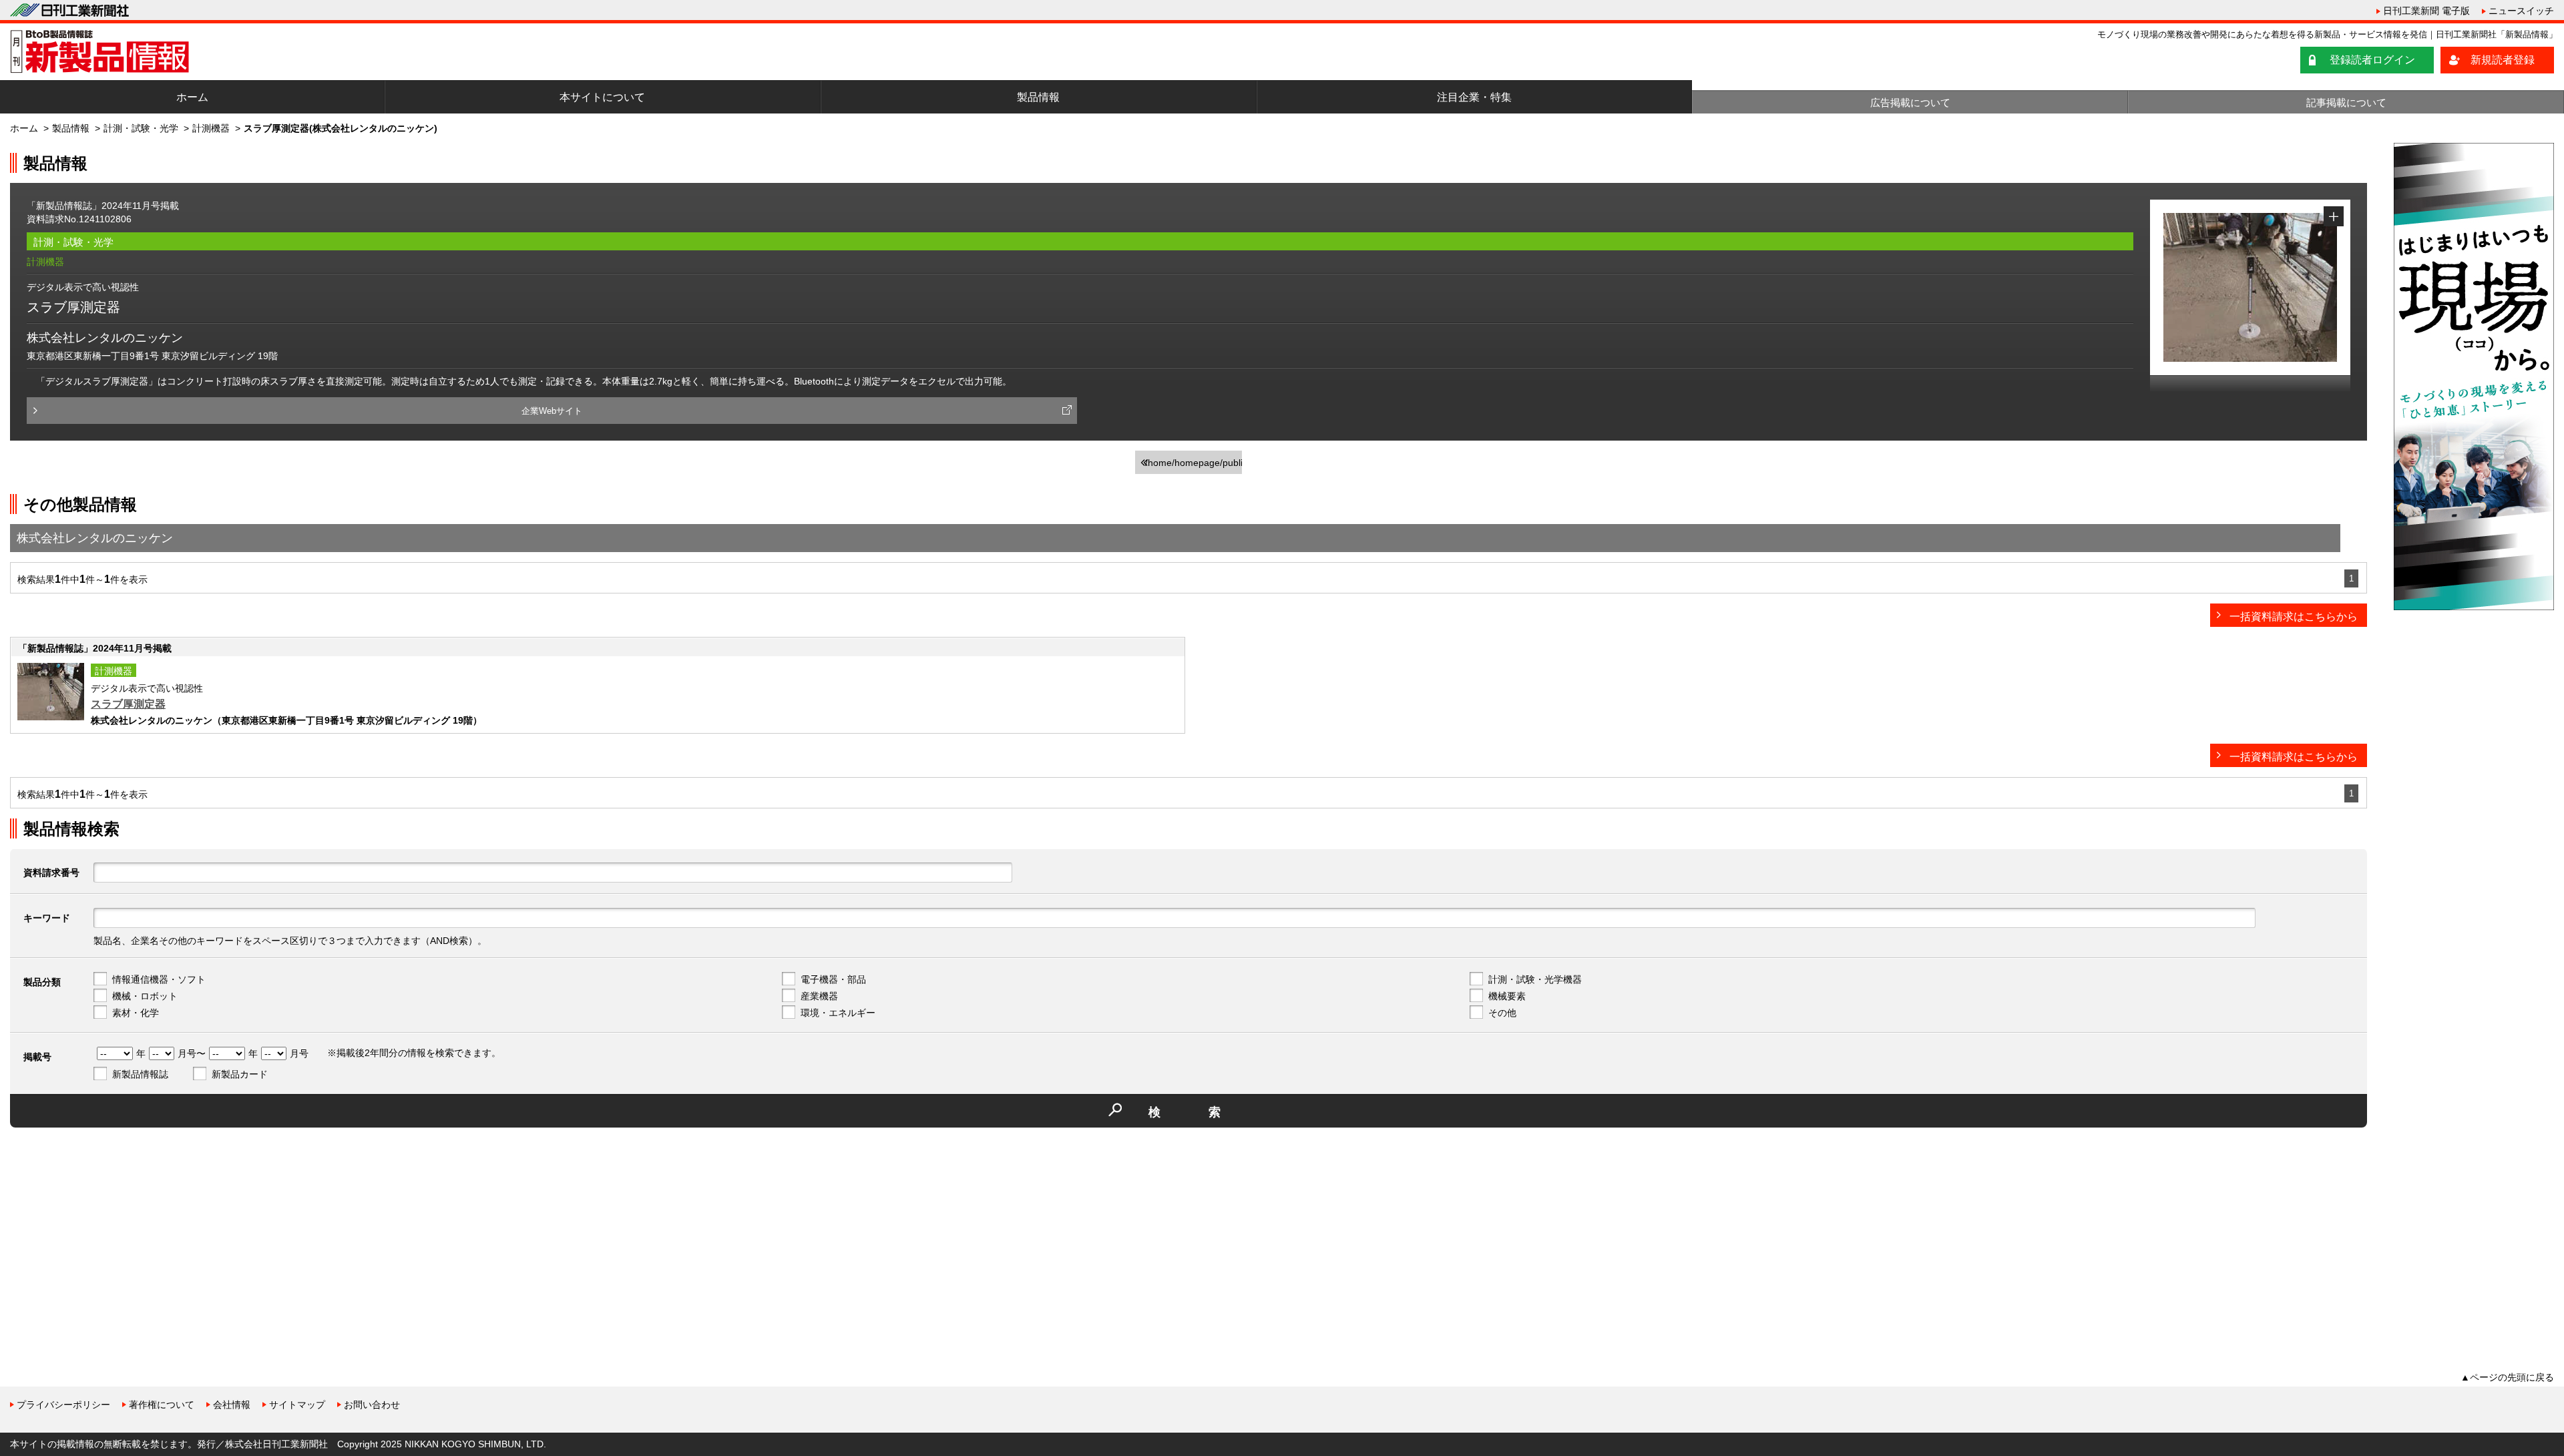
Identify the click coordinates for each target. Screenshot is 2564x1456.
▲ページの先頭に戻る (2507, 1377)
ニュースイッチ (2521, 11)
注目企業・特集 (1474, 97)
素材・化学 (136, 1013)
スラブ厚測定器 (128, 704)
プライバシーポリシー (63, 1405)
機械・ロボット (145, 996)
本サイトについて (602, 97)
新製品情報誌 (140, 1074)
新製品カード (240, 1074)
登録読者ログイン (2372, 60)
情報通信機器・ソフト (159, 979)
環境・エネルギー (838, 1013)
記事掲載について (2346, 102)
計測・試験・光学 (141, 128)
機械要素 (1507, 996)
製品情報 (1038, 97)
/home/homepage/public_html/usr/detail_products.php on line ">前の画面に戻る (1194, 466)
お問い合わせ (372, 1405)
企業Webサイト (552, 411)
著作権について (162, 1405)
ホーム (192, 97)
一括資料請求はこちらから (2294, 617)
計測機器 (211, 128)
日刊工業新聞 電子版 (2426, 11)
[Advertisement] (110, 1231)
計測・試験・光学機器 (1535, 979)
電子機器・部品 (833, 979)
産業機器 (819, 996)
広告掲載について (1910, 102)
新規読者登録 (2503, 60)
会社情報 (232, 1405)
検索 (1209, 1112)
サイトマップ (297, 1405)
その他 (1502, 1013)
